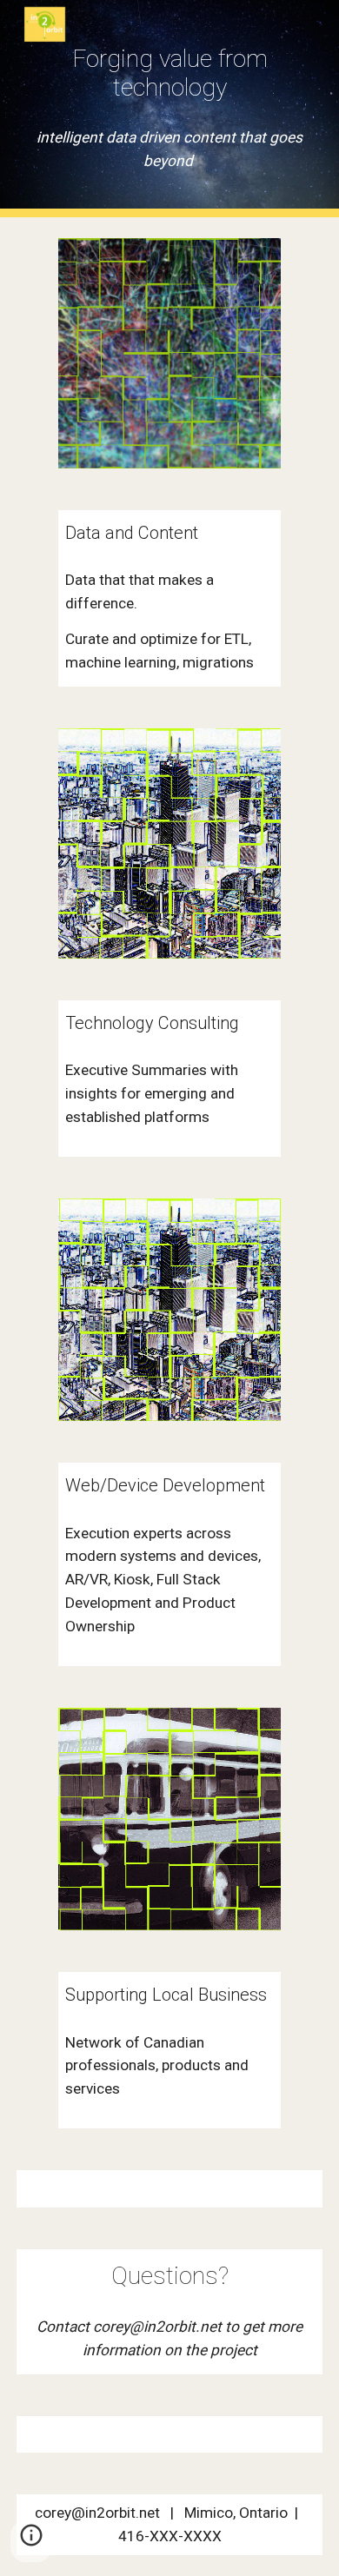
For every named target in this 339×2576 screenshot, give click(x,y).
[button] (31, 2541)
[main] (169, 73)
